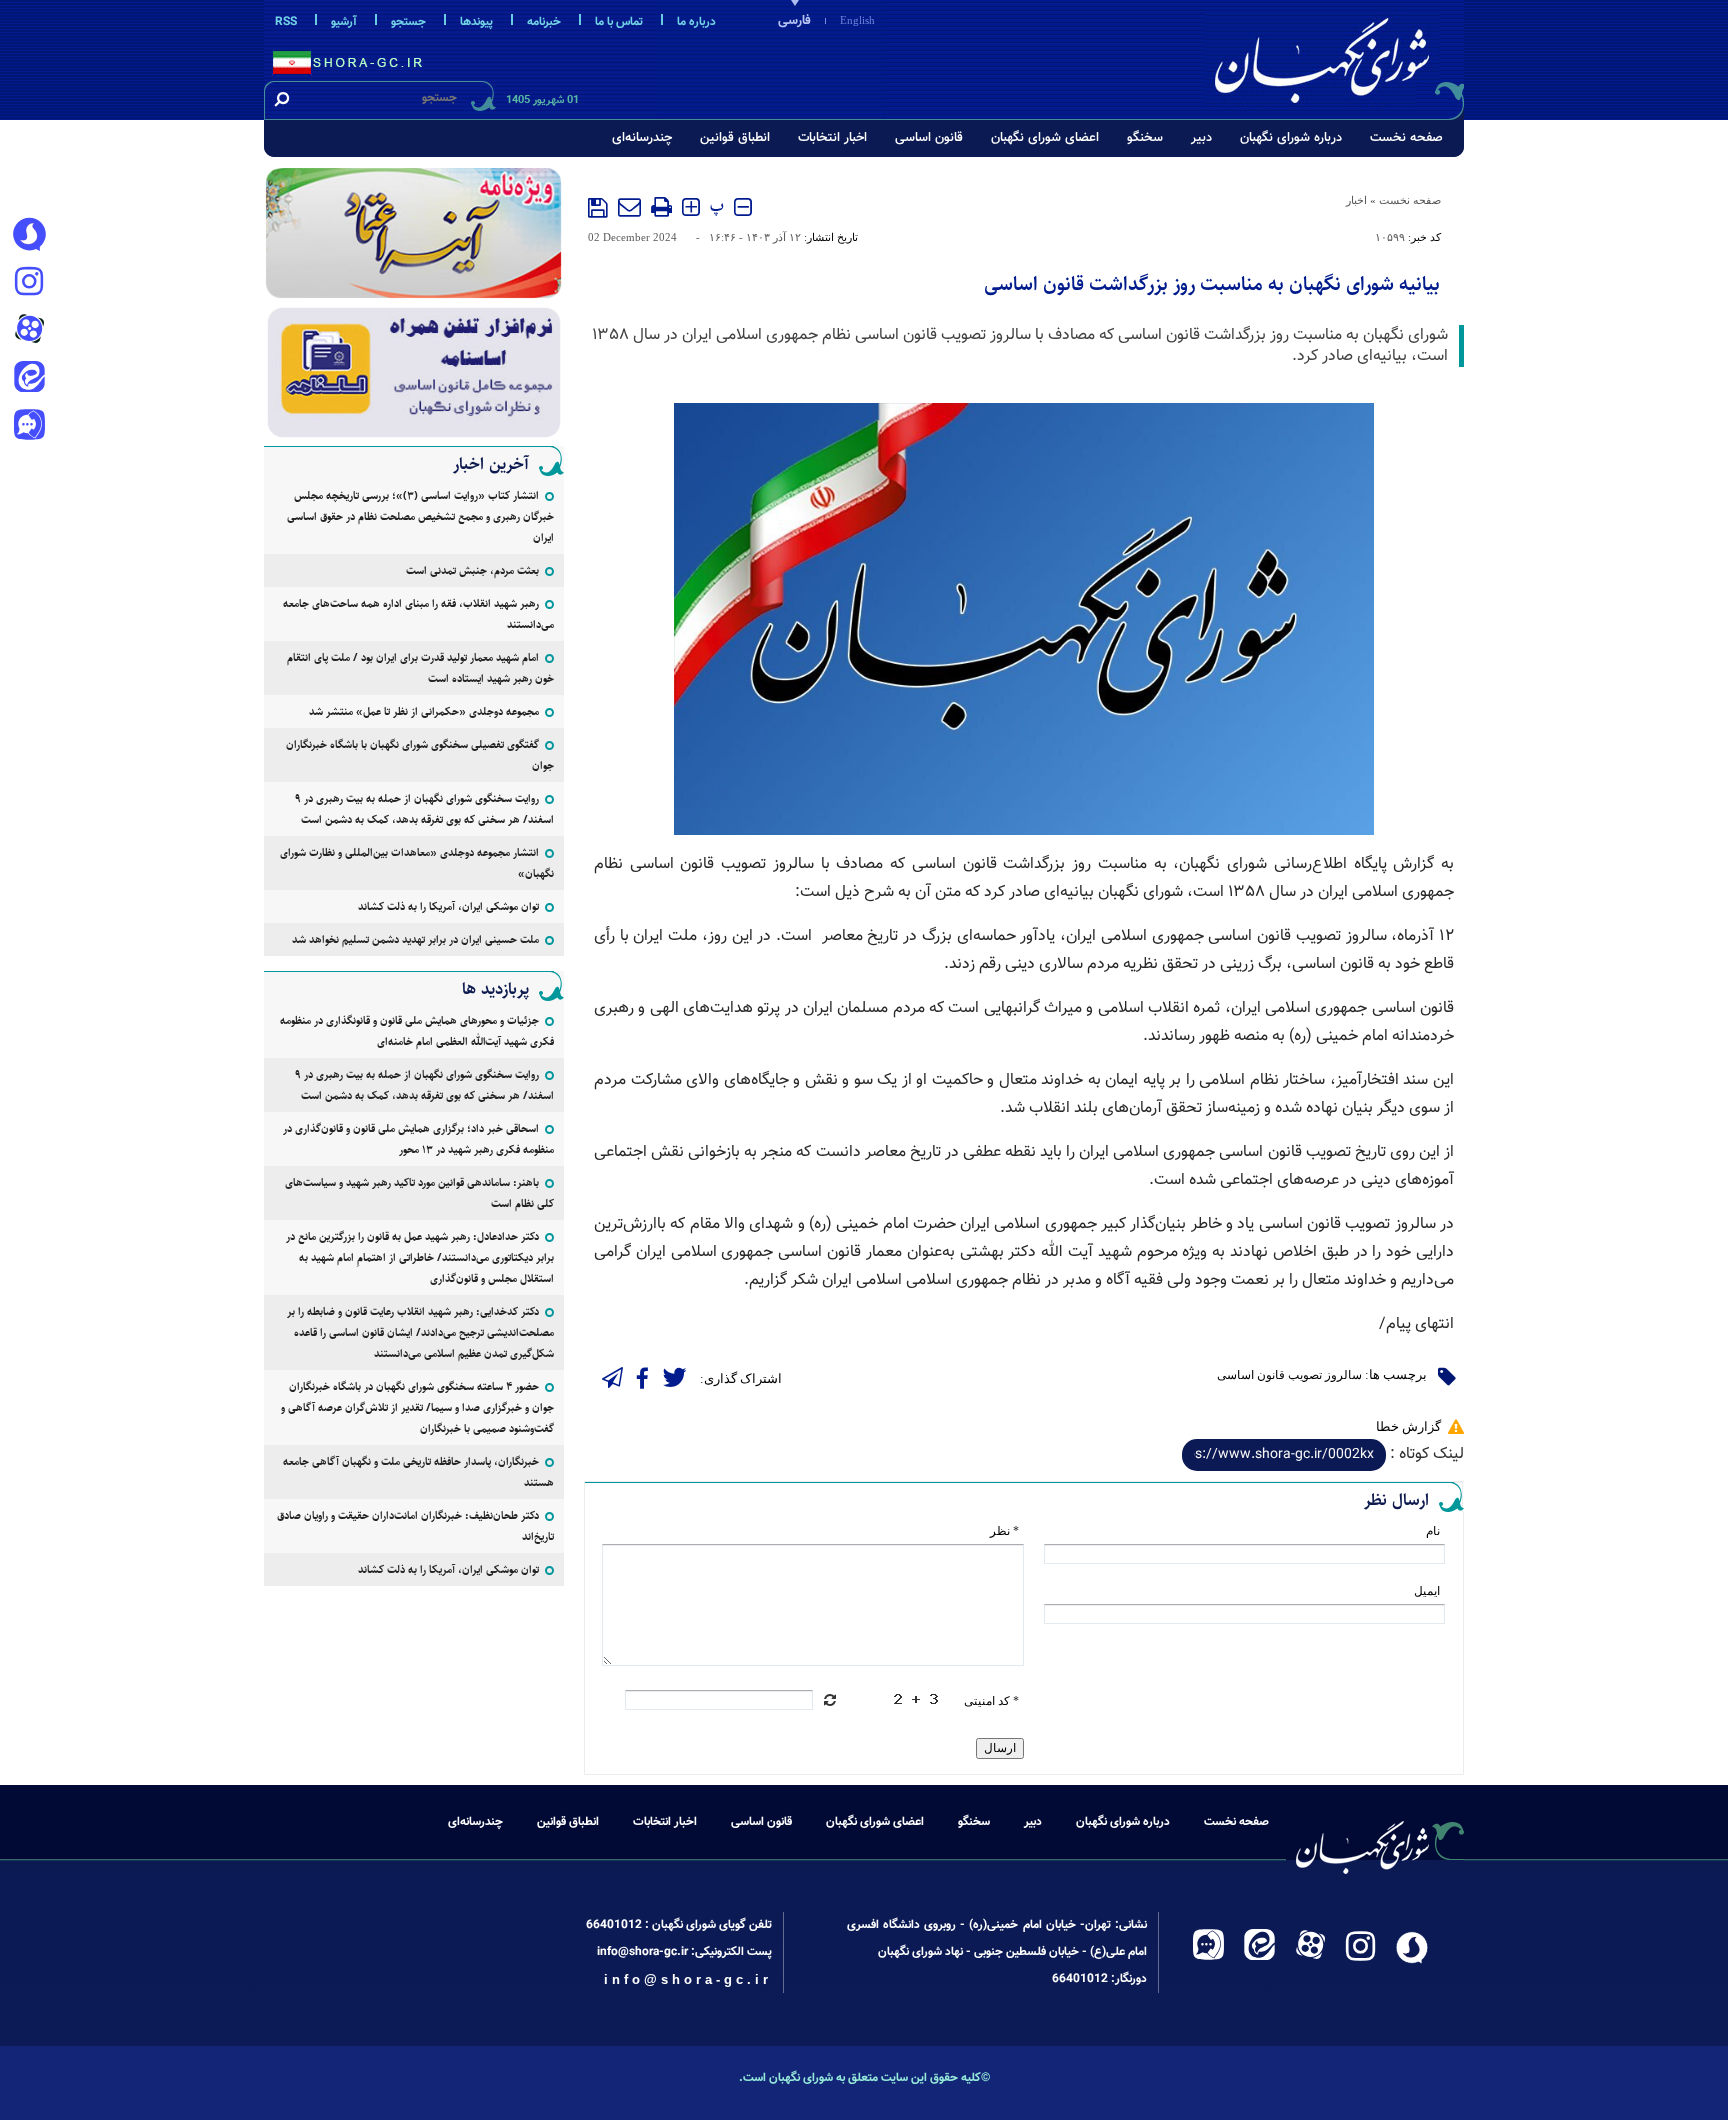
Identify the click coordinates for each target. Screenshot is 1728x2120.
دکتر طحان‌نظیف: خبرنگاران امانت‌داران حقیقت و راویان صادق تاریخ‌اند (415, 1526)
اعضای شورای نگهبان (1045, 138)
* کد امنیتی (991, 1701)
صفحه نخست (1406, 138)
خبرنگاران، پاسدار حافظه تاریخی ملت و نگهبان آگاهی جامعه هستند (418, 1472)
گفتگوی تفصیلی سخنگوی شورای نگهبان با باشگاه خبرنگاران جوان (420, 755)
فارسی (794, 21)
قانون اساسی (929, 138)
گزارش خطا (1408, 1426)
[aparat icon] (29, 331)
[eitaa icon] (29, 379)
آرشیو (344, 22)
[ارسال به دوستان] (629, 207)
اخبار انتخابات (832, 138)
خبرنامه (544, 22)
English (857, 20)
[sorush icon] (29, 235)
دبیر (1201, 138)
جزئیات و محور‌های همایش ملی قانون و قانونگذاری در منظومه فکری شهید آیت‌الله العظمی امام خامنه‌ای (417, 1031)
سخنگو (1145, 138)
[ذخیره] (598, 208)
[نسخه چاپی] (661, 207)
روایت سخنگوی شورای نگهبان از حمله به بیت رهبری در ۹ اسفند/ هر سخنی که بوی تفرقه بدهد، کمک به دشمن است (424, 809)
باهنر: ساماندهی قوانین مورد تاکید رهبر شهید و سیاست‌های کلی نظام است (419, 1193)
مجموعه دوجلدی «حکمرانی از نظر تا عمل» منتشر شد (424, 711)
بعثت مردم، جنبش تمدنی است (472, 570)
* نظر (1004, 1531)
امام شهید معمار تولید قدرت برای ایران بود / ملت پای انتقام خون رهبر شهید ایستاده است (420, 668)
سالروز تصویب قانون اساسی (1289, 1375)
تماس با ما (619, 22)
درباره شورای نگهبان (1291, 138)
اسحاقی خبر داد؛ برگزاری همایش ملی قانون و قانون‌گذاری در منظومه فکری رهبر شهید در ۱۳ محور (418, 1139)
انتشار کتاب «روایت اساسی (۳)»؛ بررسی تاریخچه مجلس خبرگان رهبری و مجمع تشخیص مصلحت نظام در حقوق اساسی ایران (420, 516)
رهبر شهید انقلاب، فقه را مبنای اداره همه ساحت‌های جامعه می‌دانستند (418, 614)
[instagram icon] (29, 283)
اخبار (1356, 200)
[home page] (1336, 56)
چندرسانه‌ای (642, 138)
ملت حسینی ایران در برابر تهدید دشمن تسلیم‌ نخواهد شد (415, 939)
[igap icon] (29, 427)
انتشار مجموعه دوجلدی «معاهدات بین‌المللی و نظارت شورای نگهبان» (417, 863)
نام (1433, 1531)
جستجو (408, 22)
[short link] (1284, 1455)
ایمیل (1427, 1591)
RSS (286, 22)
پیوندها (476, 22)
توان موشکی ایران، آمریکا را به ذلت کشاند (448, 906)
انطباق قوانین (735, 138)
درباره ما (696, 22)
